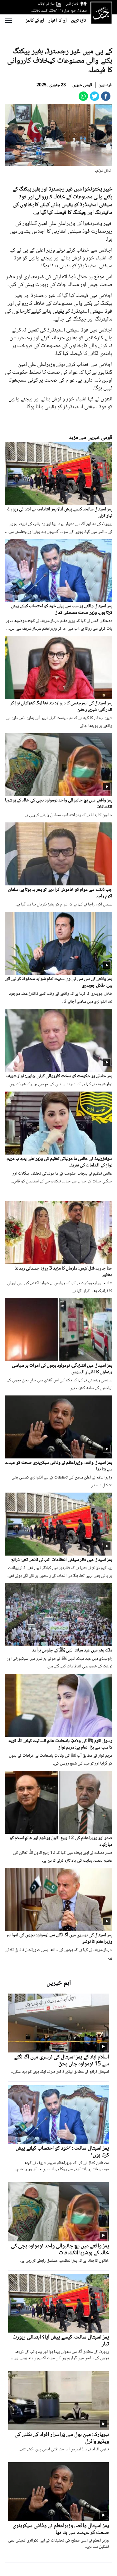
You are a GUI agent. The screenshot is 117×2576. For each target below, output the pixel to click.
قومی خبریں (82, 85)
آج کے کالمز (35, 21)
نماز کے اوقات (46, 4)
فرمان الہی (72, 4)
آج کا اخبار (58, 21)
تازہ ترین (78, 21)
